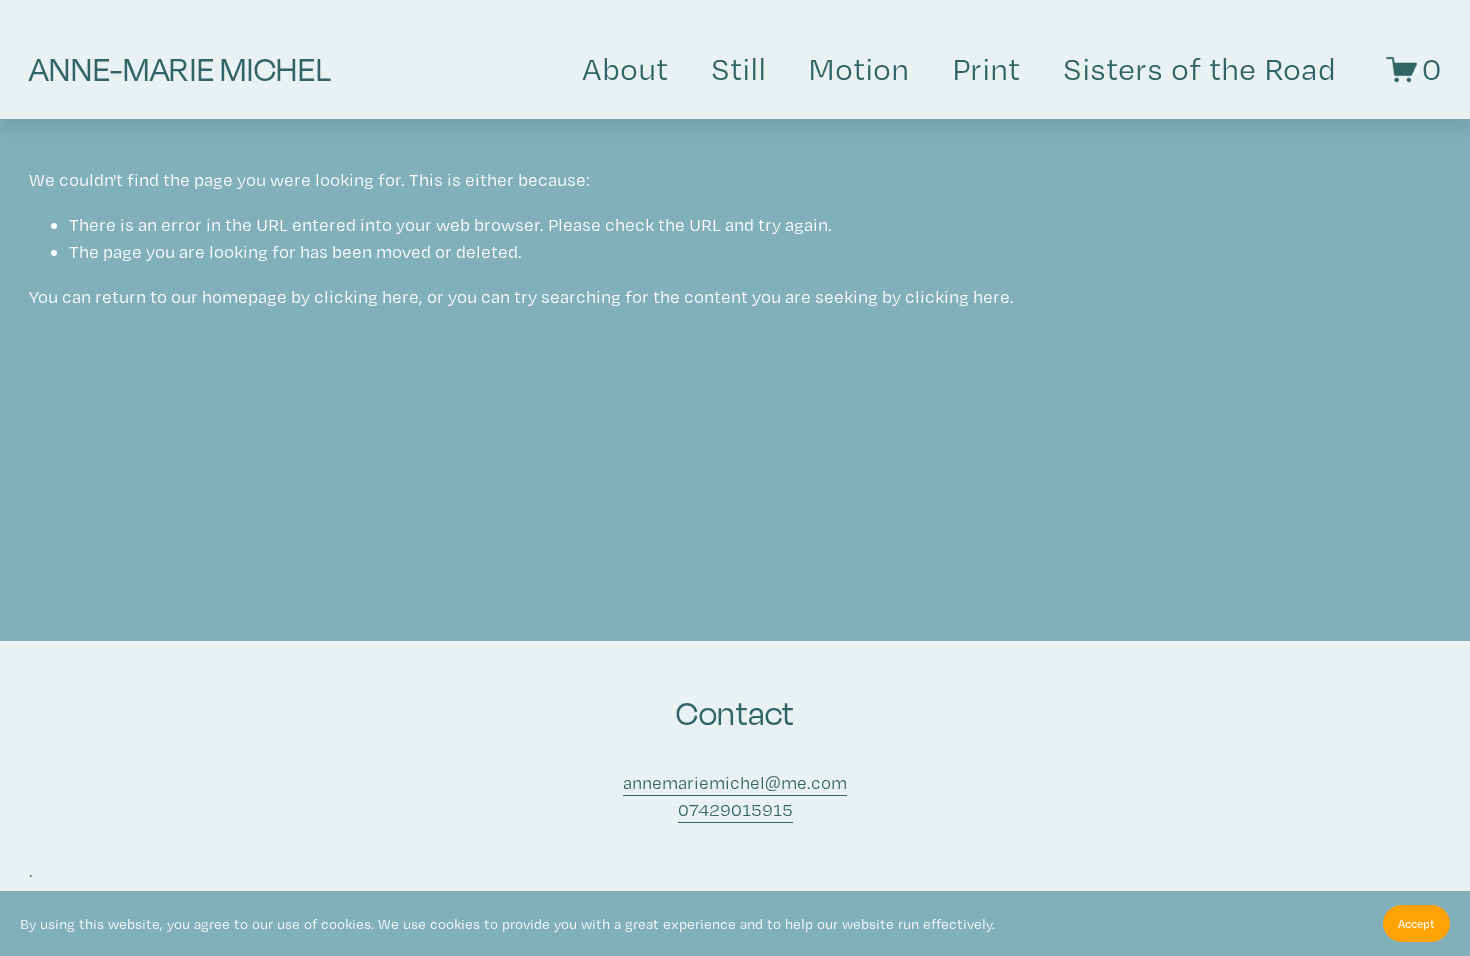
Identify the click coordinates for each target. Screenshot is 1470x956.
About (625, 69)
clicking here (366, 296)
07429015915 (735, 809)
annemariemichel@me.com (735, 782)
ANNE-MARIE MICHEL (180, 69)
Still (738, 69)
